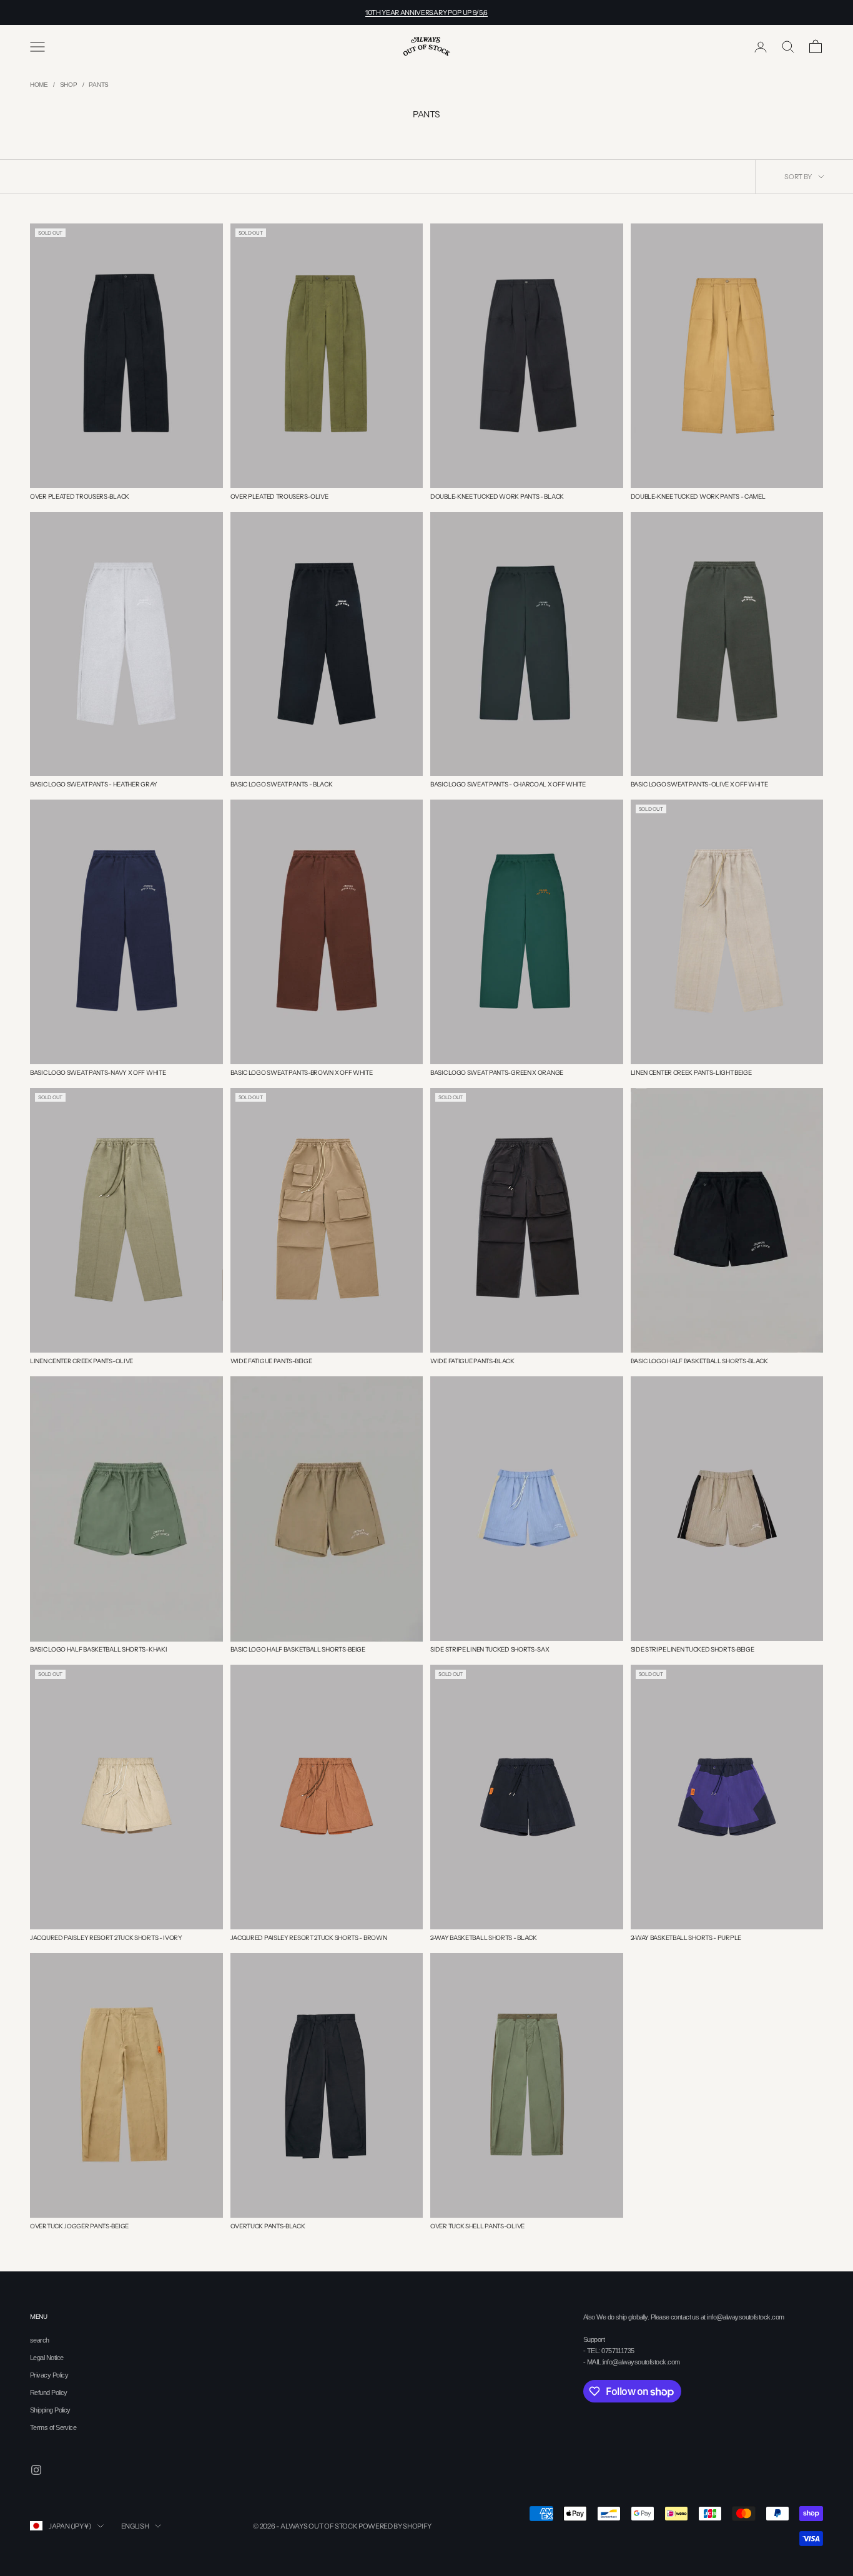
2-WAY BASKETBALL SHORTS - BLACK (484, 1938)
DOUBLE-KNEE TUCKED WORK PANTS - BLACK (497, 497)
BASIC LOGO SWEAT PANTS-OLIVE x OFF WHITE (699, 784)
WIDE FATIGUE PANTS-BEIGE (271, 1361)
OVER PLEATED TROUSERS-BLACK (80, 497)
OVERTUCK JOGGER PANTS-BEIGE (79, 2226)
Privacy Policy (49, 2375)
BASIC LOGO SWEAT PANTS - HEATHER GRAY (94, 784)
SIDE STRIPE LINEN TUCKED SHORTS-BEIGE (693, 1649)
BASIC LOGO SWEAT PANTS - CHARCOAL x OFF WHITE (508, 784)
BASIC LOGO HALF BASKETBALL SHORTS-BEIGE (298, 1649)
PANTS (99, 85)
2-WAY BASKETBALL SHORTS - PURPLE (686, 1938)
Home (39, 85)
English (135, 2526)
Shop (69, 85)
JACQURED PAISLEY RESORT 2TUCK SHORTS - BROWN (309, 1938)
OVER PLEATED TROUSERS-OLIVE (279, 497)
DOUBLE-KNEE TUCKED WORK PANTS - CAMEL (698, 497)
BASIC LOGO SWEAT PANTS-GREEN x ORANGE (497, 1073)
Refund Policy (49, 2392)
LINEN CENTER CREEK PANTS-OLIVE (81, 1361)
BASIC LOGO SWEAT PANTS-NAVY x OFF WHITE (98, 1073)
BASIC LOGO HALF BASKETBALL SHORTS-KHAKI (98, 1649)
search (40, 2340)
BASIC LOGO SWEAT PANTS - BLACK (282, 784)
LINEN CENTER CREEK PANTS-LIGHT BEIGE (691, 1073)
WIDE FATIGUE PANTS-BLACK (472, 1361)
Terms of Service (53, 2427)
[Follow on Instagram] (36, 2470)
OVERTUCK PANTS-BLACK (268, 2226)
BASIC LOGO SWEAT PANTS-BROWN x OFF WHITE (302, 1073)
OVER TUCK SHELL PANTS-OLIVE (477, 2226)
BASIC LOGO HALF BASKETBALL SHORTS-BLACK (699, 1361)
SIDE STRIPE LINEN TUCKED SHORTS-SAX (490, 1649)
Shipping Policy (50, 2410)
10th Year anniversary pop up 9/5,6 (426, 12)
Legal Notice (47, 2358)
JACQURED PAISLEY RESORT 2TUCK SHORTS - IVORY (106, 1938)
